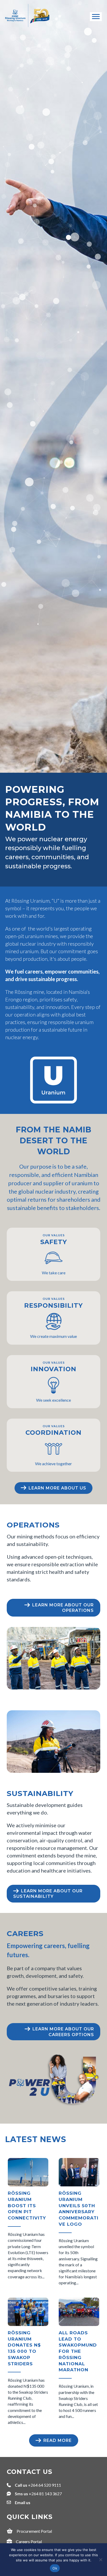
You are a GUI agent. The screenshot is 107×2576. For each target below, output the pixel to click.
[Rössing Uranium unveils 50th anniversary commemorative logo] (79, 2223)
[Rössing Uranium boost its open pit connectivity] (28, 2223)
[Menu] (96, 17)
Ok (55, 2568)
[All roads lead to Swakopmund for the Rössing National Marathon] (79, 2362)
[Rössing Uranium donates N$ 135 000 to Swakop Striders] (28, 2362)
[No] (101, 2560)
